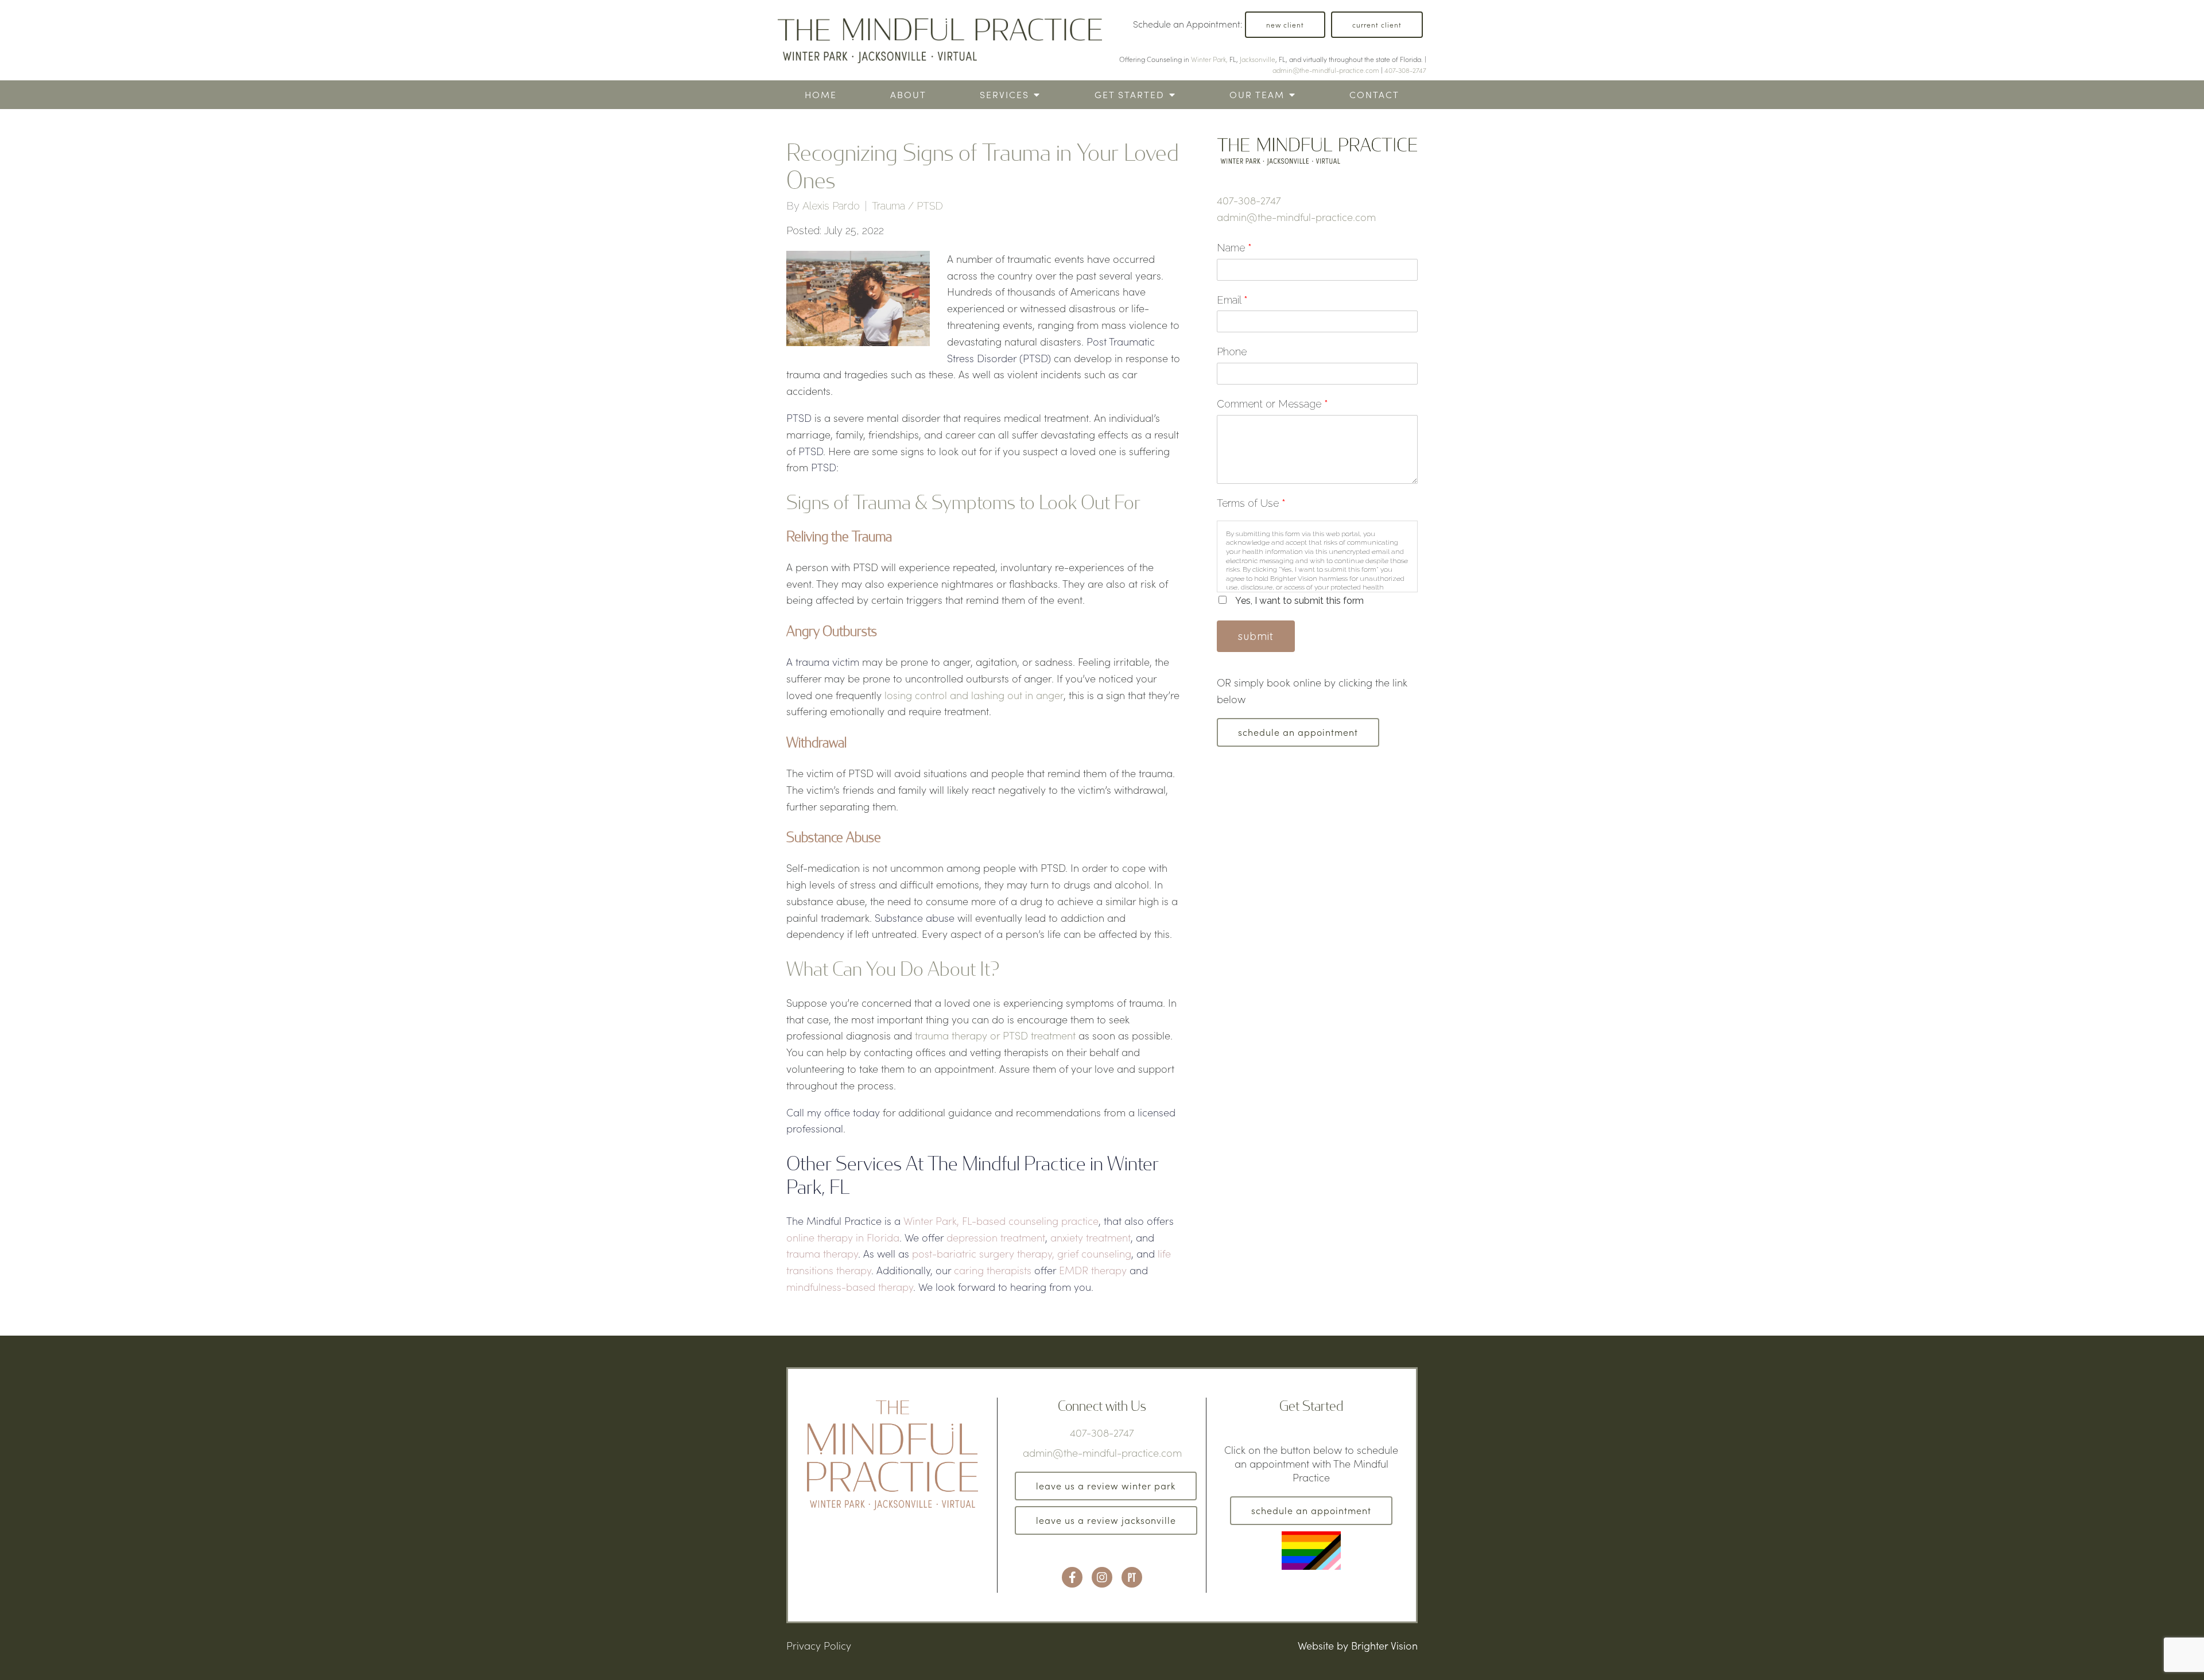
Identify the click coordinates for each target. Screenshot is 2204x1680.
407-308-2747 (1405, 70)
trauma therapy (822, 1254)
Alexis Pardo (831, 206)
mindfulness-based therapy (850, 1287)
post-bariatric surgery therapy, (983, 1254)
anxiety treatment (1091, 1237)
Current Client (1377, 25)
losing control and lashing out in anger (974, 695)
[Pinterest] (1132, 1577)
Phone (1232, 352)
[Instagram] (1102, 1577)
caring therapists (993, 1270)
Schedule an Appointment (1298, 732)
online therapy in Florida (843, 1237)
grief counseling (1094, 1254)
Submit (1256, 636)
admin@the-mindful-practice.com (1326, 70)
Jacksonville (1258, 59)
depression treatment (996, 1237)
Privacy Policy (819, 1646)
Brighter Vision (1384, 1646)
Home (821, 94)
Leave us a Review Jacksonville (1106, 1520)
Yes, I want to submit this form (1299, 601)
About (908, 94)
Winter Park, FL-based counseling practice (1001, 1221)
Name (1234, 248)
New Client (1285, 25)
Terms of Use (1251, 503)
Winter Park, (1209, 59)
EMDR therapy (1093, 1270)
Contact (1374, 94)
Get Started (1130, 94)
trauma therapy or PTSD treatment (995, 1035)
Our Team (1257, 94)
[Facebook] (1072, 1577)
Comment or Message (1272, 404)
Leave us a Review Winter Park (1106, 1486)
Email (1232, 300)
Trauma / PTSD (907, 206)
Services (1004, 94)
